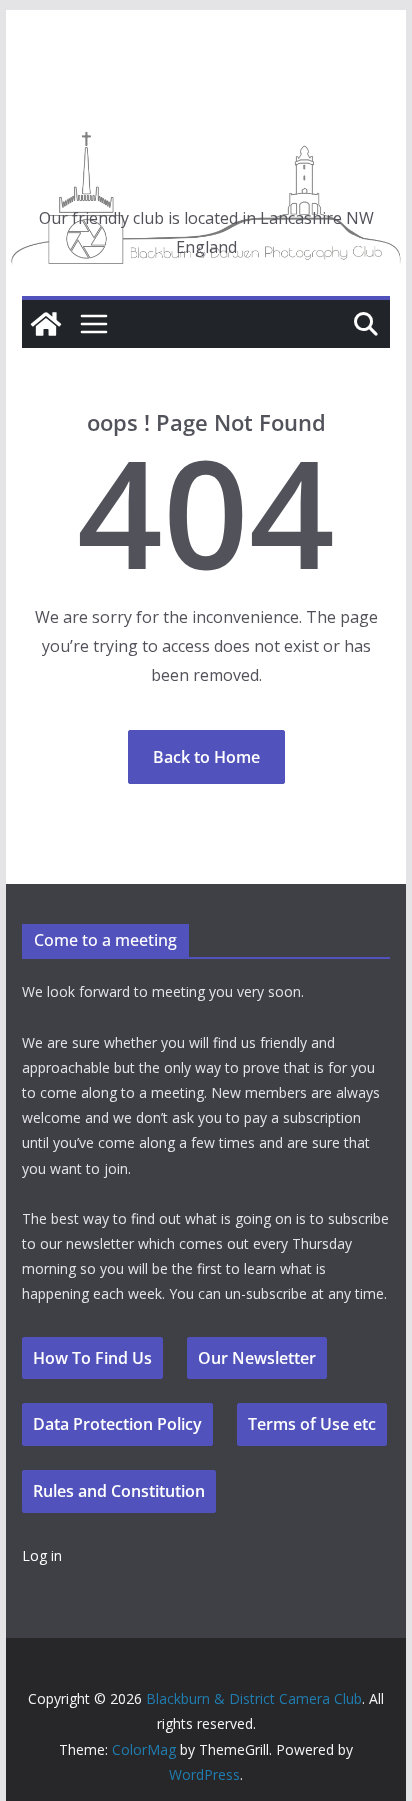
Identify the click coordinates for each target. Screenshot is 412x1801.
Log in (42, 1555)
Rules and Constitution (119, 1491)
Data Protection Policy (117, 1424)
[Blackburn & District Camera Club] (46, 324)
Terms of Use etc (312, 1424)
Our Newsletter (257, 1358)
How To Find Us (92, 1358)
